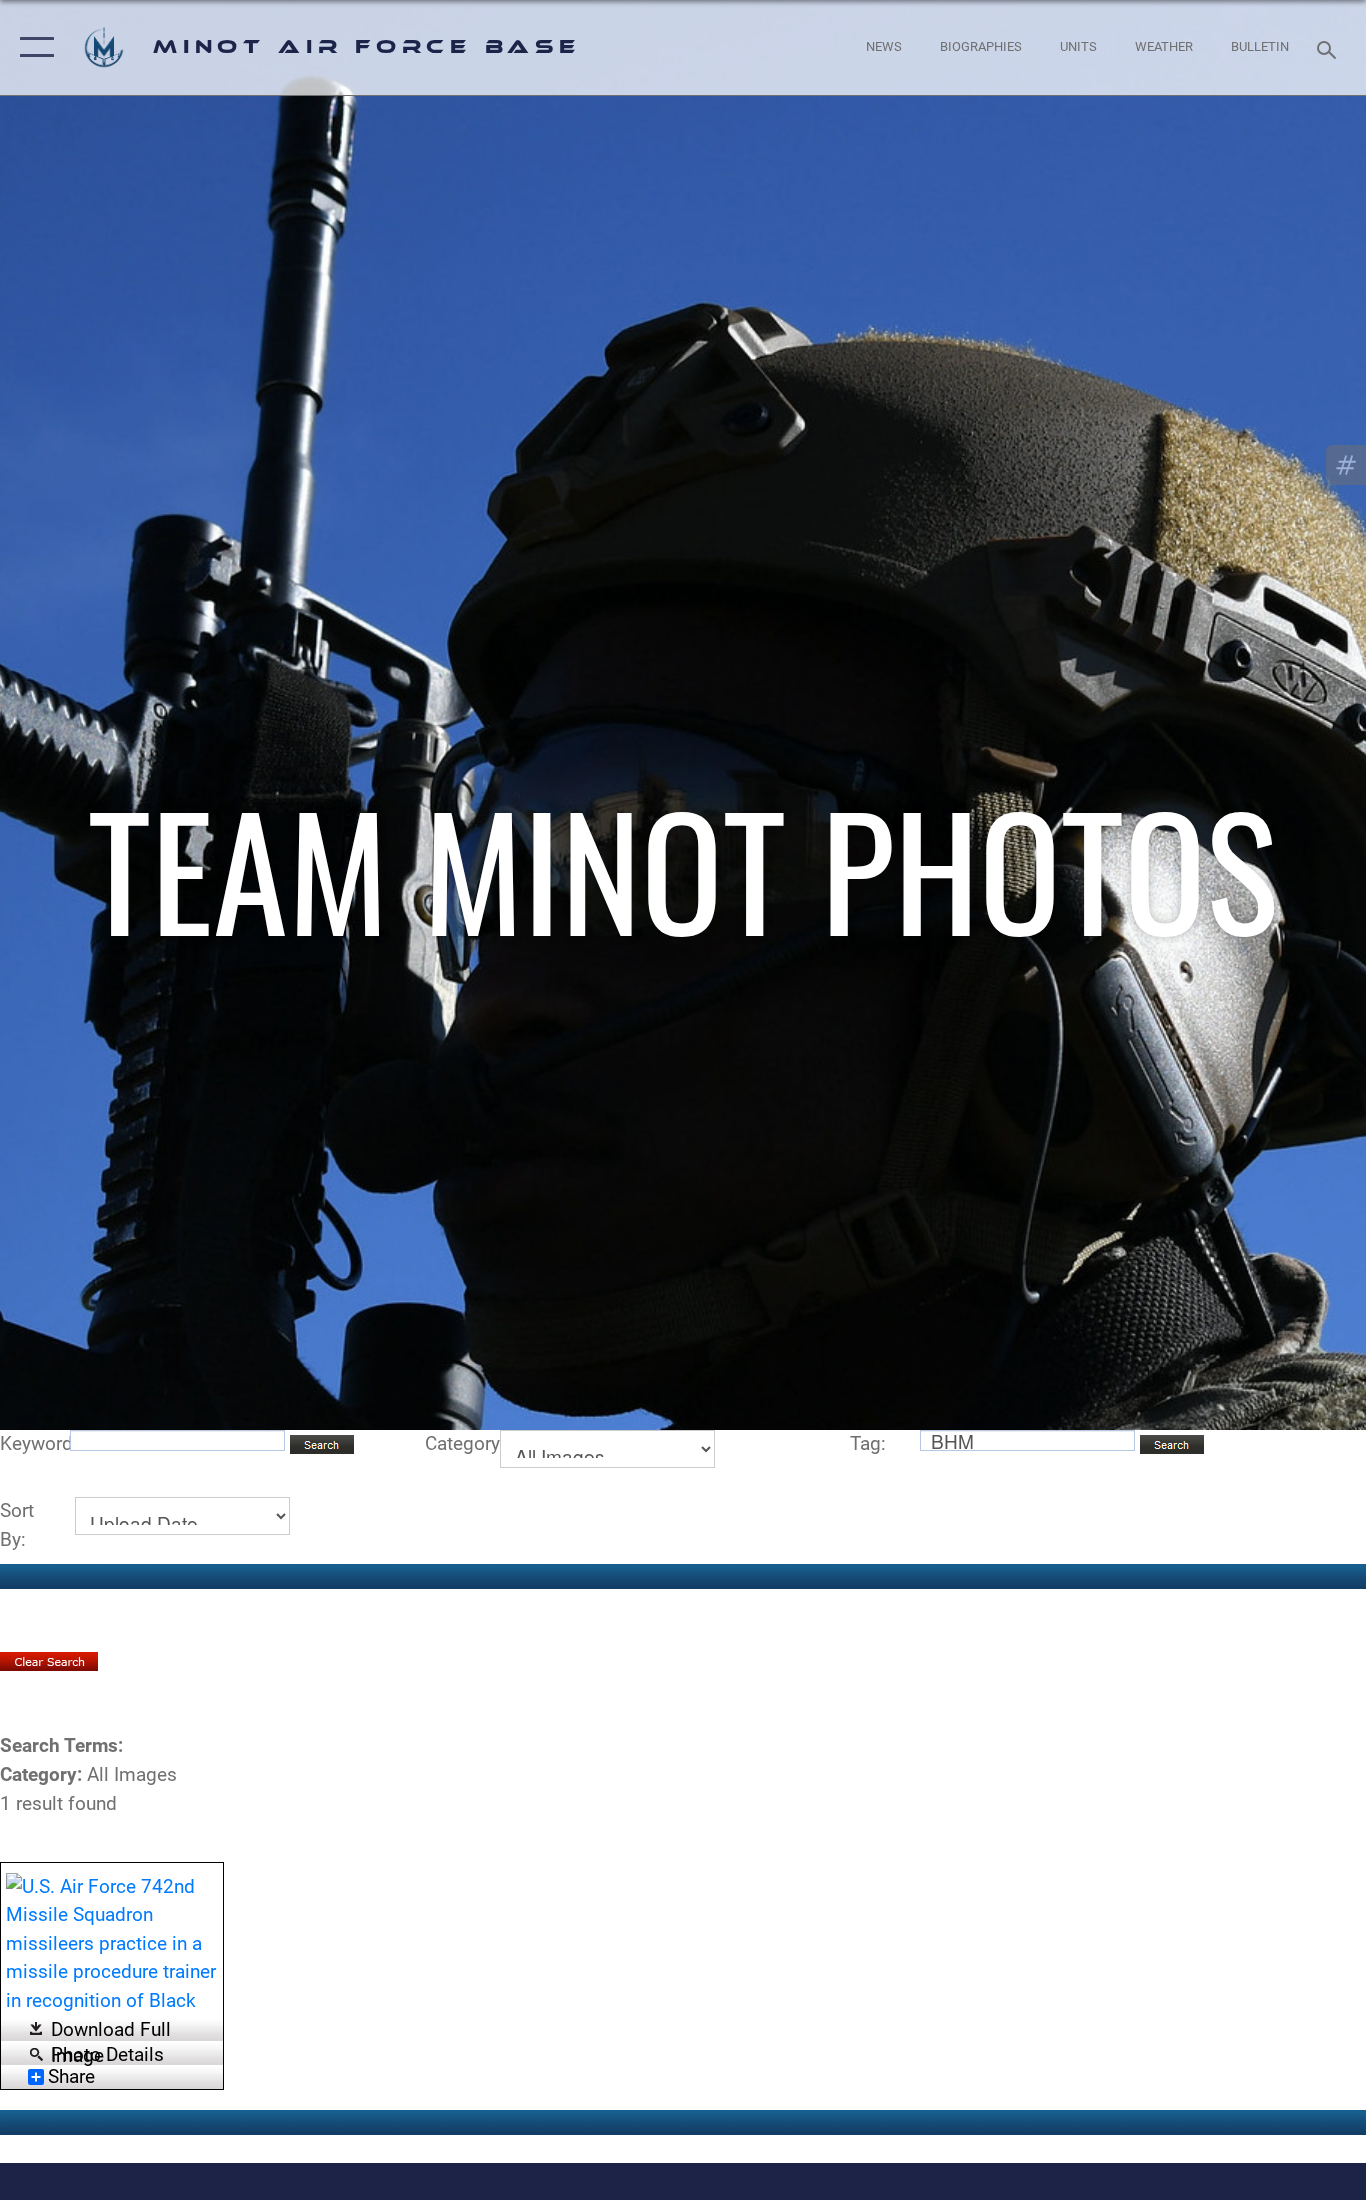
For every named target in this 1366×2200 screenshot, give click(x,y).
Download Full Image (111, 2030)
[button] (32, 47)
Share (71, 2077)
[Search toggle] (1330, 48)
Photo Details (107, 2053)
